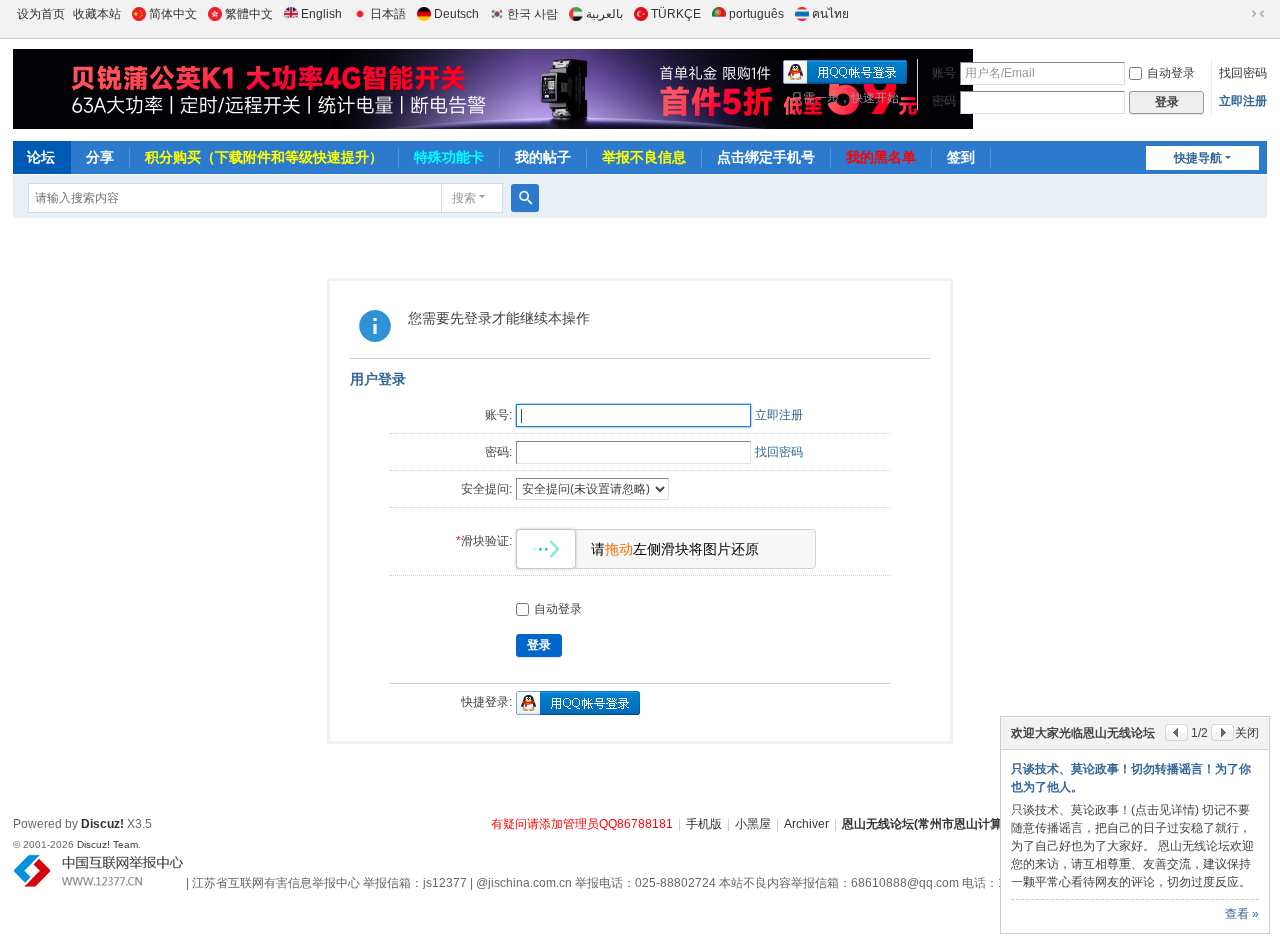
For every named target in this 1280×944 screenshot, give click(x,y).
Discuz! (102, 824)
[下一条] (1222, 732)
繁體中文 (249, 14)
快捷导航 (1198, 158)
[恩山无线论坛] (358, 89)
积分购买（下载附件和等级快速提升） (264, 157)
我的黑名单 (881, 157)
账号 (944, 73)
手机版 (704, 824)
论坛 (41, 157)
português (756, 14)
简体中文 (173, 14)
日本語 (388, 14)
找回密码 (1243, 73)
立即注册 (1243, 101)
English (321, 14)
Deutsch (456, 14)
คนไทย (830, 14)
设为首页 (41, 14)
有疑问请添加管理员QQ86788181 (582, 824)
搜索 (464, 198)
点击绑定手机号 (766, 157)
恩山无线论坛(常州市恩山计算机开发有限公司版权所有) (990, 824)
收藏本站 (97, 14)
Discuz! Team (107, 844)
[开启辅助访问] (1239, 14)
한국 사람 (532, 14)
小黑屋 (753, 824)
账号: (498, 415)
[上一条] (1176, 732)
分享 (100, 157)
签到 (961, 157)
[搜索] (525, 198)
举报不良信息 (644, 157)
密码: (498, 452)
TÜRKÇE (676, 14)
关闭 (1247, 733)
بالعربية (604, 14)
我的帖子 (543, 157)
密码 (944, 101)
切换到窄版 (1258, 14)
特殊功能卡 (449, 157)
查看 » (1242, 914)
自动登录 (1171, 73)
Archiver (806, 824)
